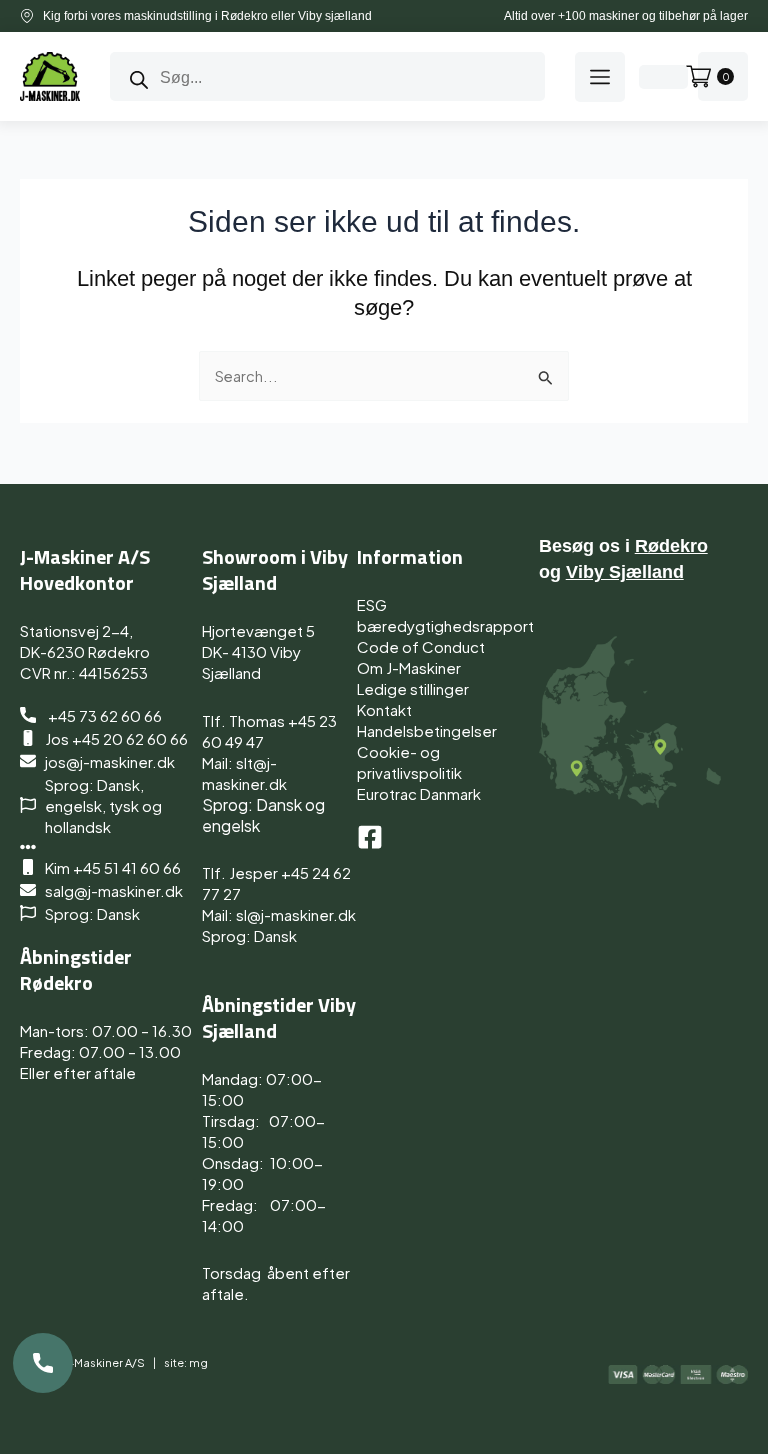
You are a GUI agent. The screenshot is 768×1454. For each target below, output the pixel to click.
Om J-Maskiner (409, 667)
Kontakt (384, 709)
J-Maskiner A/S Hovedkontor (85, 569)
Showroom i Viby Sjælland (275, 569)
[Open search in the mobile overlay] (327, 76)
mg (198, 1362)
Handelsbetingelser (427, 730)
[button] (600, 77)
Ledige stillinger (413, 688)
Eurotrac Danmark (419, 793)
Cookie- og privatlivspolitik (409, 762)
